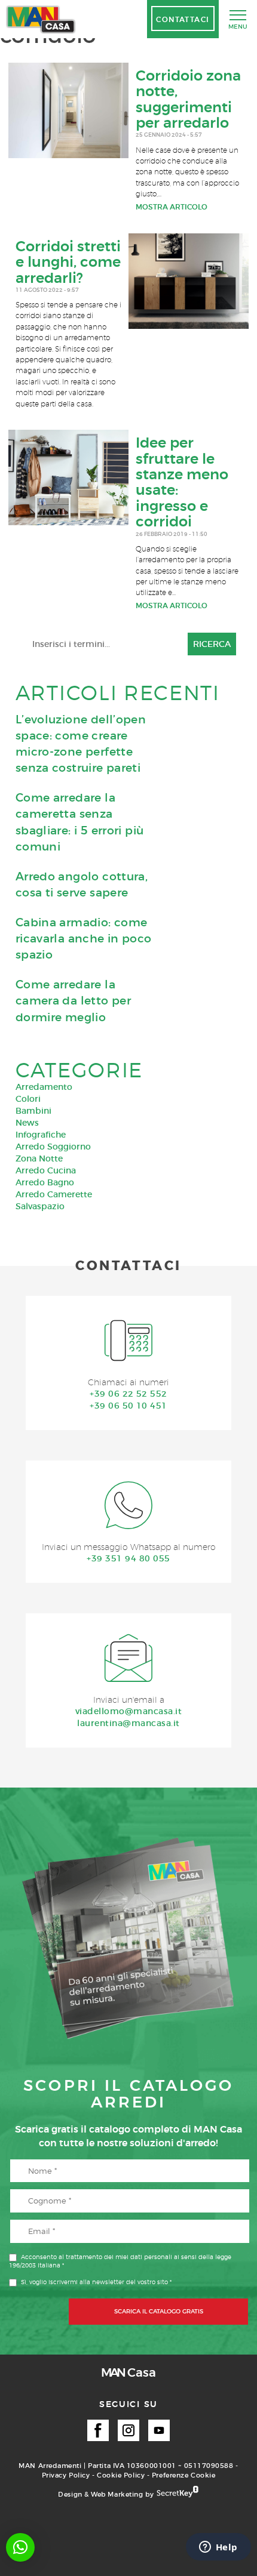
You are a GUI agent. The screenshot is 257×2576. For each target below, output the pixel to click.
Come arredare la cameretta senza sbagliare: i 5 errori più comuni (80, 822)
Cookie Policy (121, 2475)
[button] (20, 2547)
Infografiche (41, 1135)
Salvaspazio (40, 1206)
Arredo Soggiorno (53, 1147)
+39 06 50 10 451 (128, 1406)
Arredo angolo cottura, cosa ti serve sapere (82, 885)
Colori (28, 1099)
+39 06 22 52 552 (128, 1394)
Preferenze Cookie (183, 2475)
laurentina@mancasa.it (128, 1723)
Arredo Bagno (45, 1182)
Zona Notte (39, 1158)
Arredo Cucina (46, 1170)
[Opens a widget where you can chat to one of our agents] (218, 2548)
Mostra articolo (172, 207)
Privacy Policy (66, 2475)
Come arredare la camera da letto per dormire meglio (73, 1001)
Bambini (33, 1111)
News (27, 1123)
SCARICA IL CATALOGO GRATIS (159, 2311)
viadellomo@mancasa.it (128, 1711)
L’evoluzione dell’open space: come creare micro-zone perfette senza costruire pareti (81, 744)
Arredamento (44, 1087)
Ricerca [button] (212, 644)
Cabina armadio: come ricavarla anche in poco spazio (84, 939)
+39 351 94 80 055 (128, 1558)
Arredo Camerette (54, 1194)
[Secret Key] (178, 2492)
